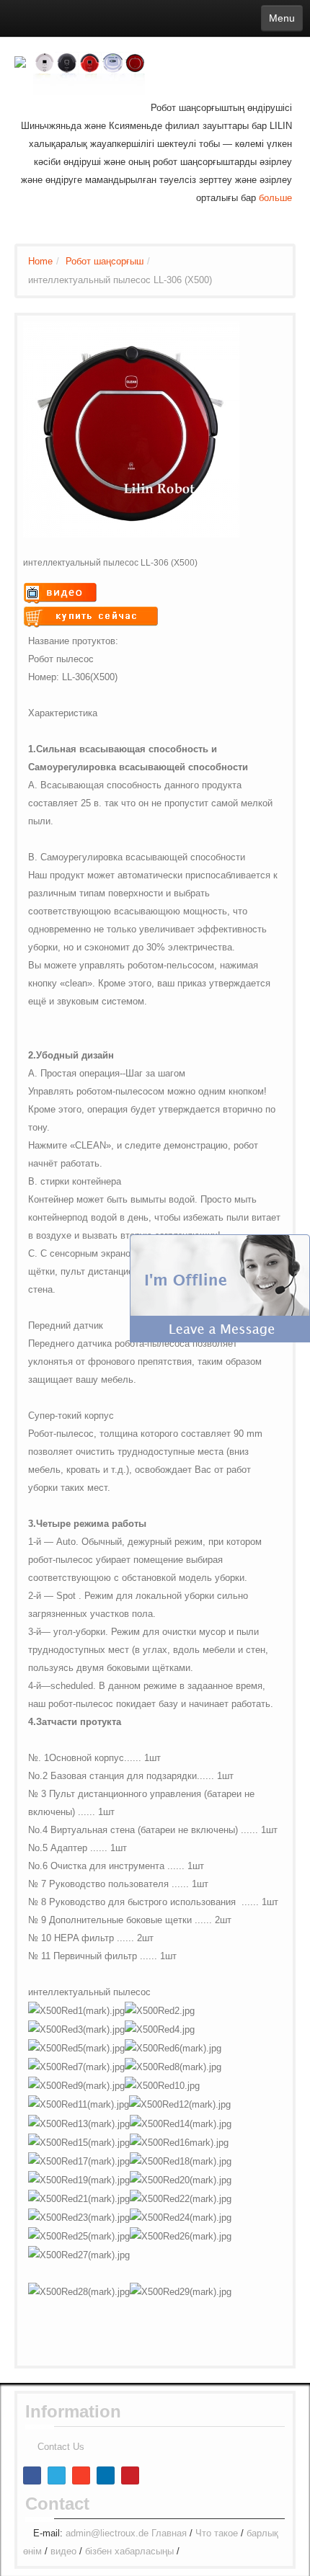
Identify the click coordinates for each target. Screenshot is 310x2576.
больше (275, 198)
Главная (169, 2533)
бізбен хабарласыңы (129, 2551)
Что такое (217, 2533)
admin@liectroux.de (107, 2533)
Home (40, 261)
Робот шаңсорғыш (105, 261)
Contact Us (61, 2447)
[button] (220, 1287)
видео (63, 2551)
